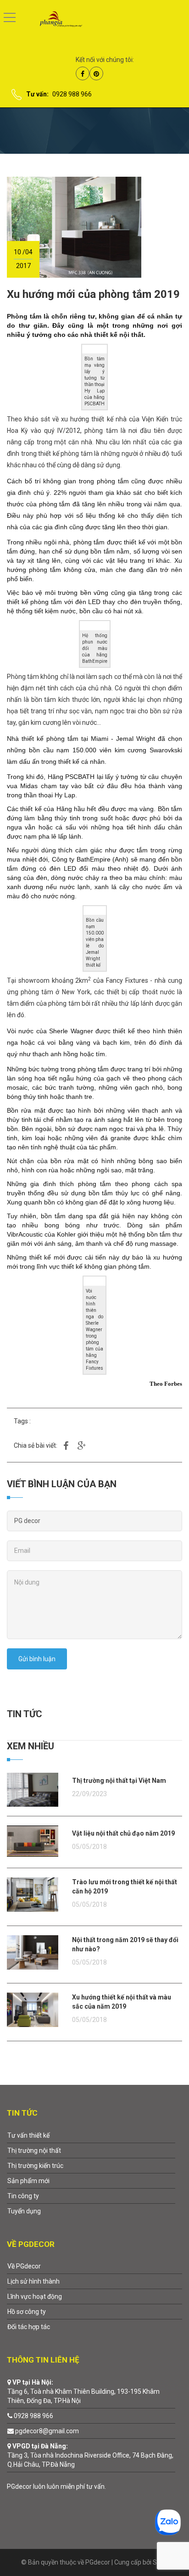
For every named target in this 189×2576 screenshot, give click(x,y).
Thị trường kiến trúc (35, 2166)
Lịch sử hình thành (33, 2281)
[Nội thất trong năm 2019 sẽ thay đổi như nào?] (33, 1952)
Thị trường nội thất (34, 2150)
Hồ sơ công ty (27, 2312)
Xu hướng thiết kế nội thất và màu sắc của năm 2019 (122, 2002)
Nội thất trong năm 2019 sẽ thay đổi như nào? (125, 1944)
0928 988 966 (72, 94)
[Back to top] (160, 2547)
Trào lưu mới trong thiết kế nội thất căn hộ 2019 (125, 1887)
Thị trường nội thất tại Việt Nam (119, 1781)
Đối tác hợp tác (29, 2327)
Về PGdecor (24, 2266)
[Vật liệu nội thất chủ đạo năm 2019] (33, 1841)
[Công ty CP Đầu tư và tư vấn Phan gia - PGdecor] (54, 18)
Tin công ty (23, 2196)
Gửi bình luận (37, 1659)
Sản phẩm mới (28, 2181)
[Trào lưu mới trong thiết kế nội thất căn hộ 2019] (33, 1894)
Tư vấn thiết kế (28, 2135)
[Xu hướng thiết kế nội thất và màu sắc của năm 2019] (33, 2009)
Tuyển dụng (24, 2211)
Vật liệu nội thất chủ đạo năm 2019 (123, 1833)
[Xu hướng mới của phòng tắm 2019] (74, 227)
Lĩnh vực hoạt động (35, 2296)
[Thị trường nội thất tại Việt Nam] (33, 1789)
